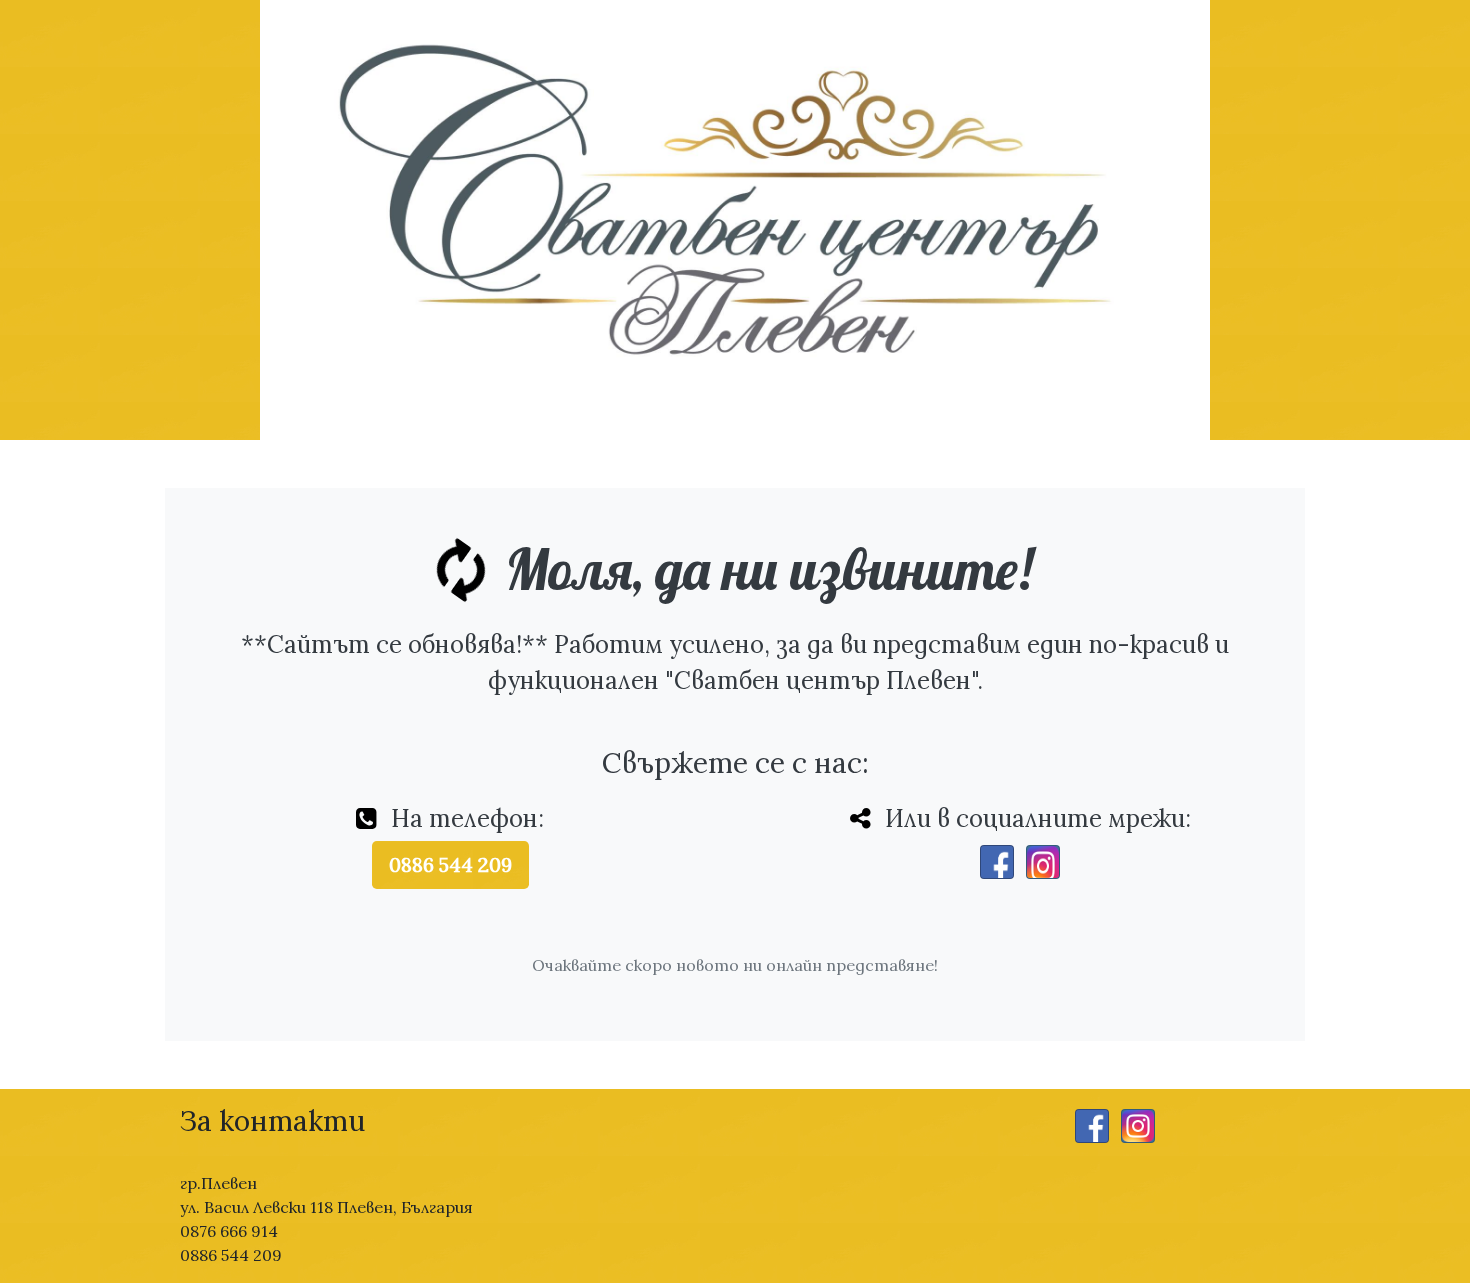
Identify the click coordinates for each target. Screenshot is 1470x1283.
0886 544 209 (450, 864)
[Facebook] (997, 862)
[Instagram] (1043, 862)
